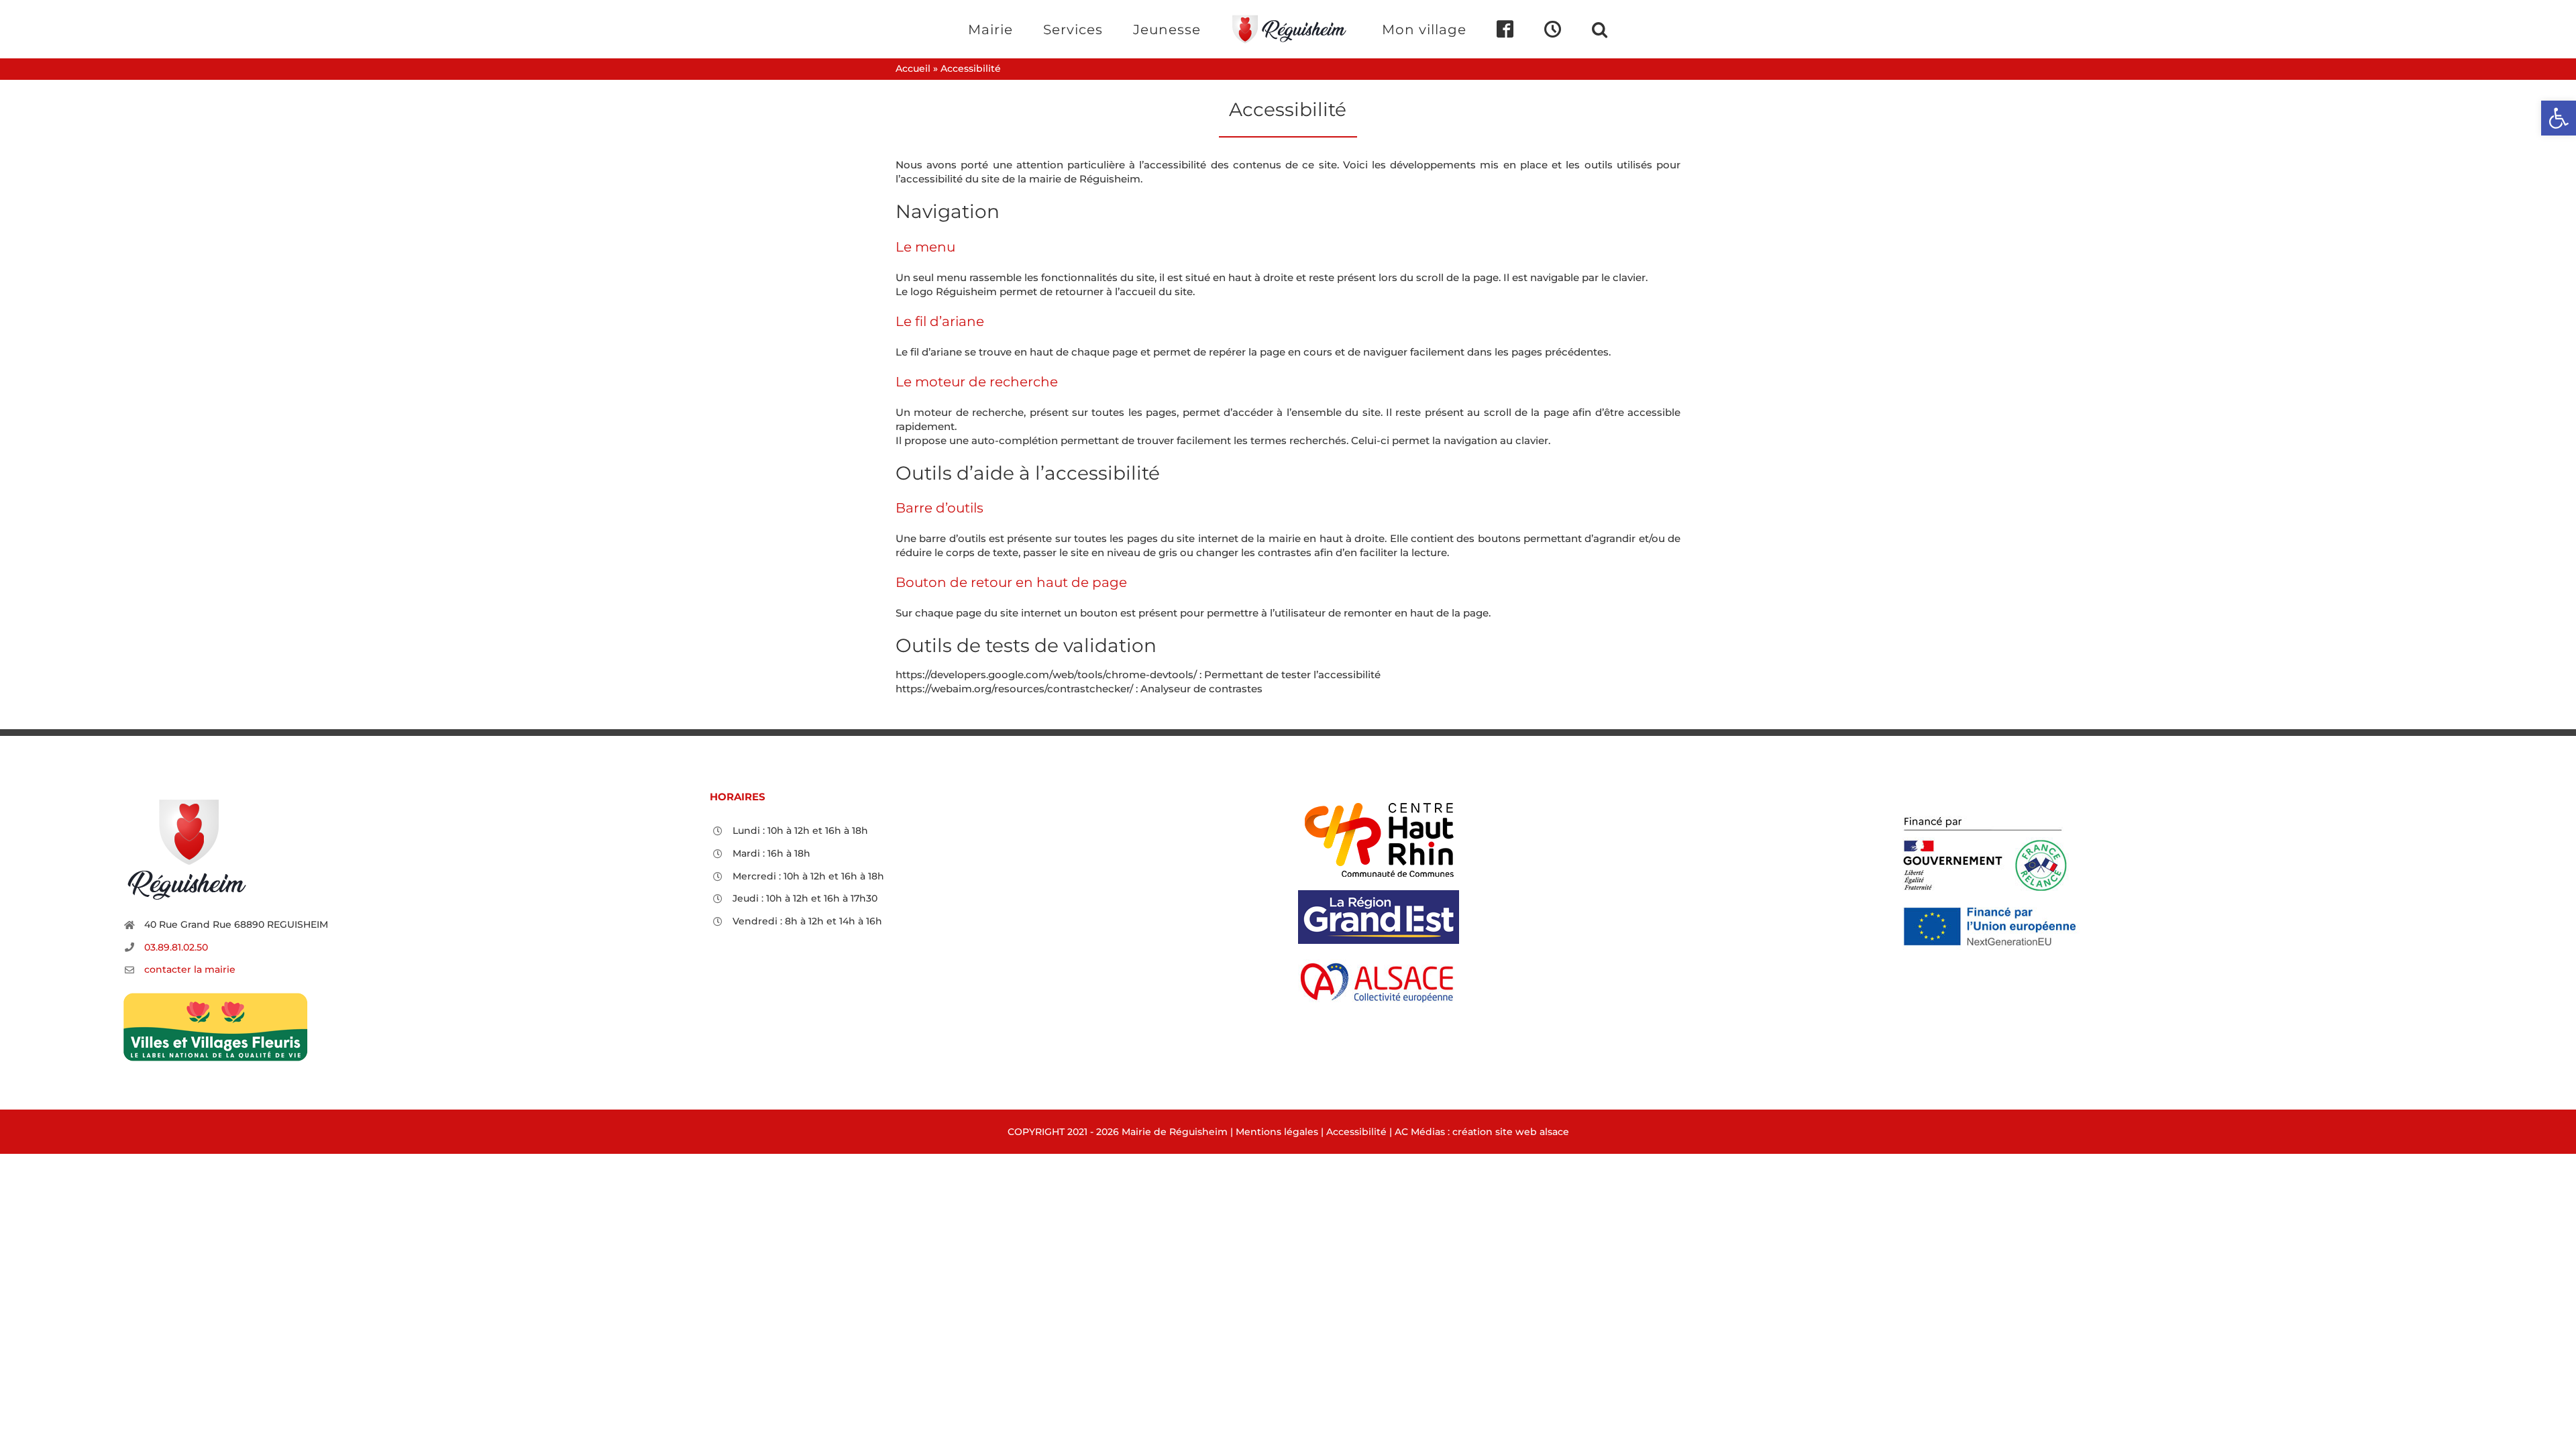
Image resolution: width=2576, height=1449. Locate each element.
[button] (1545, 29)
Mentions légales (1277, 1132)
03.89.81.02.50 (176, 947)
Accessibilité (1356, 1132)
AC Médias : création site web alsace (1482, 1132)
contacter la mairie (190, 969)
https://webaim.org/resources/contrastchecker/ (1014, 689)
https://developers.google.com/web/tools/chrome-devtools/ (1046, 675)
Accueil (913, 68)
